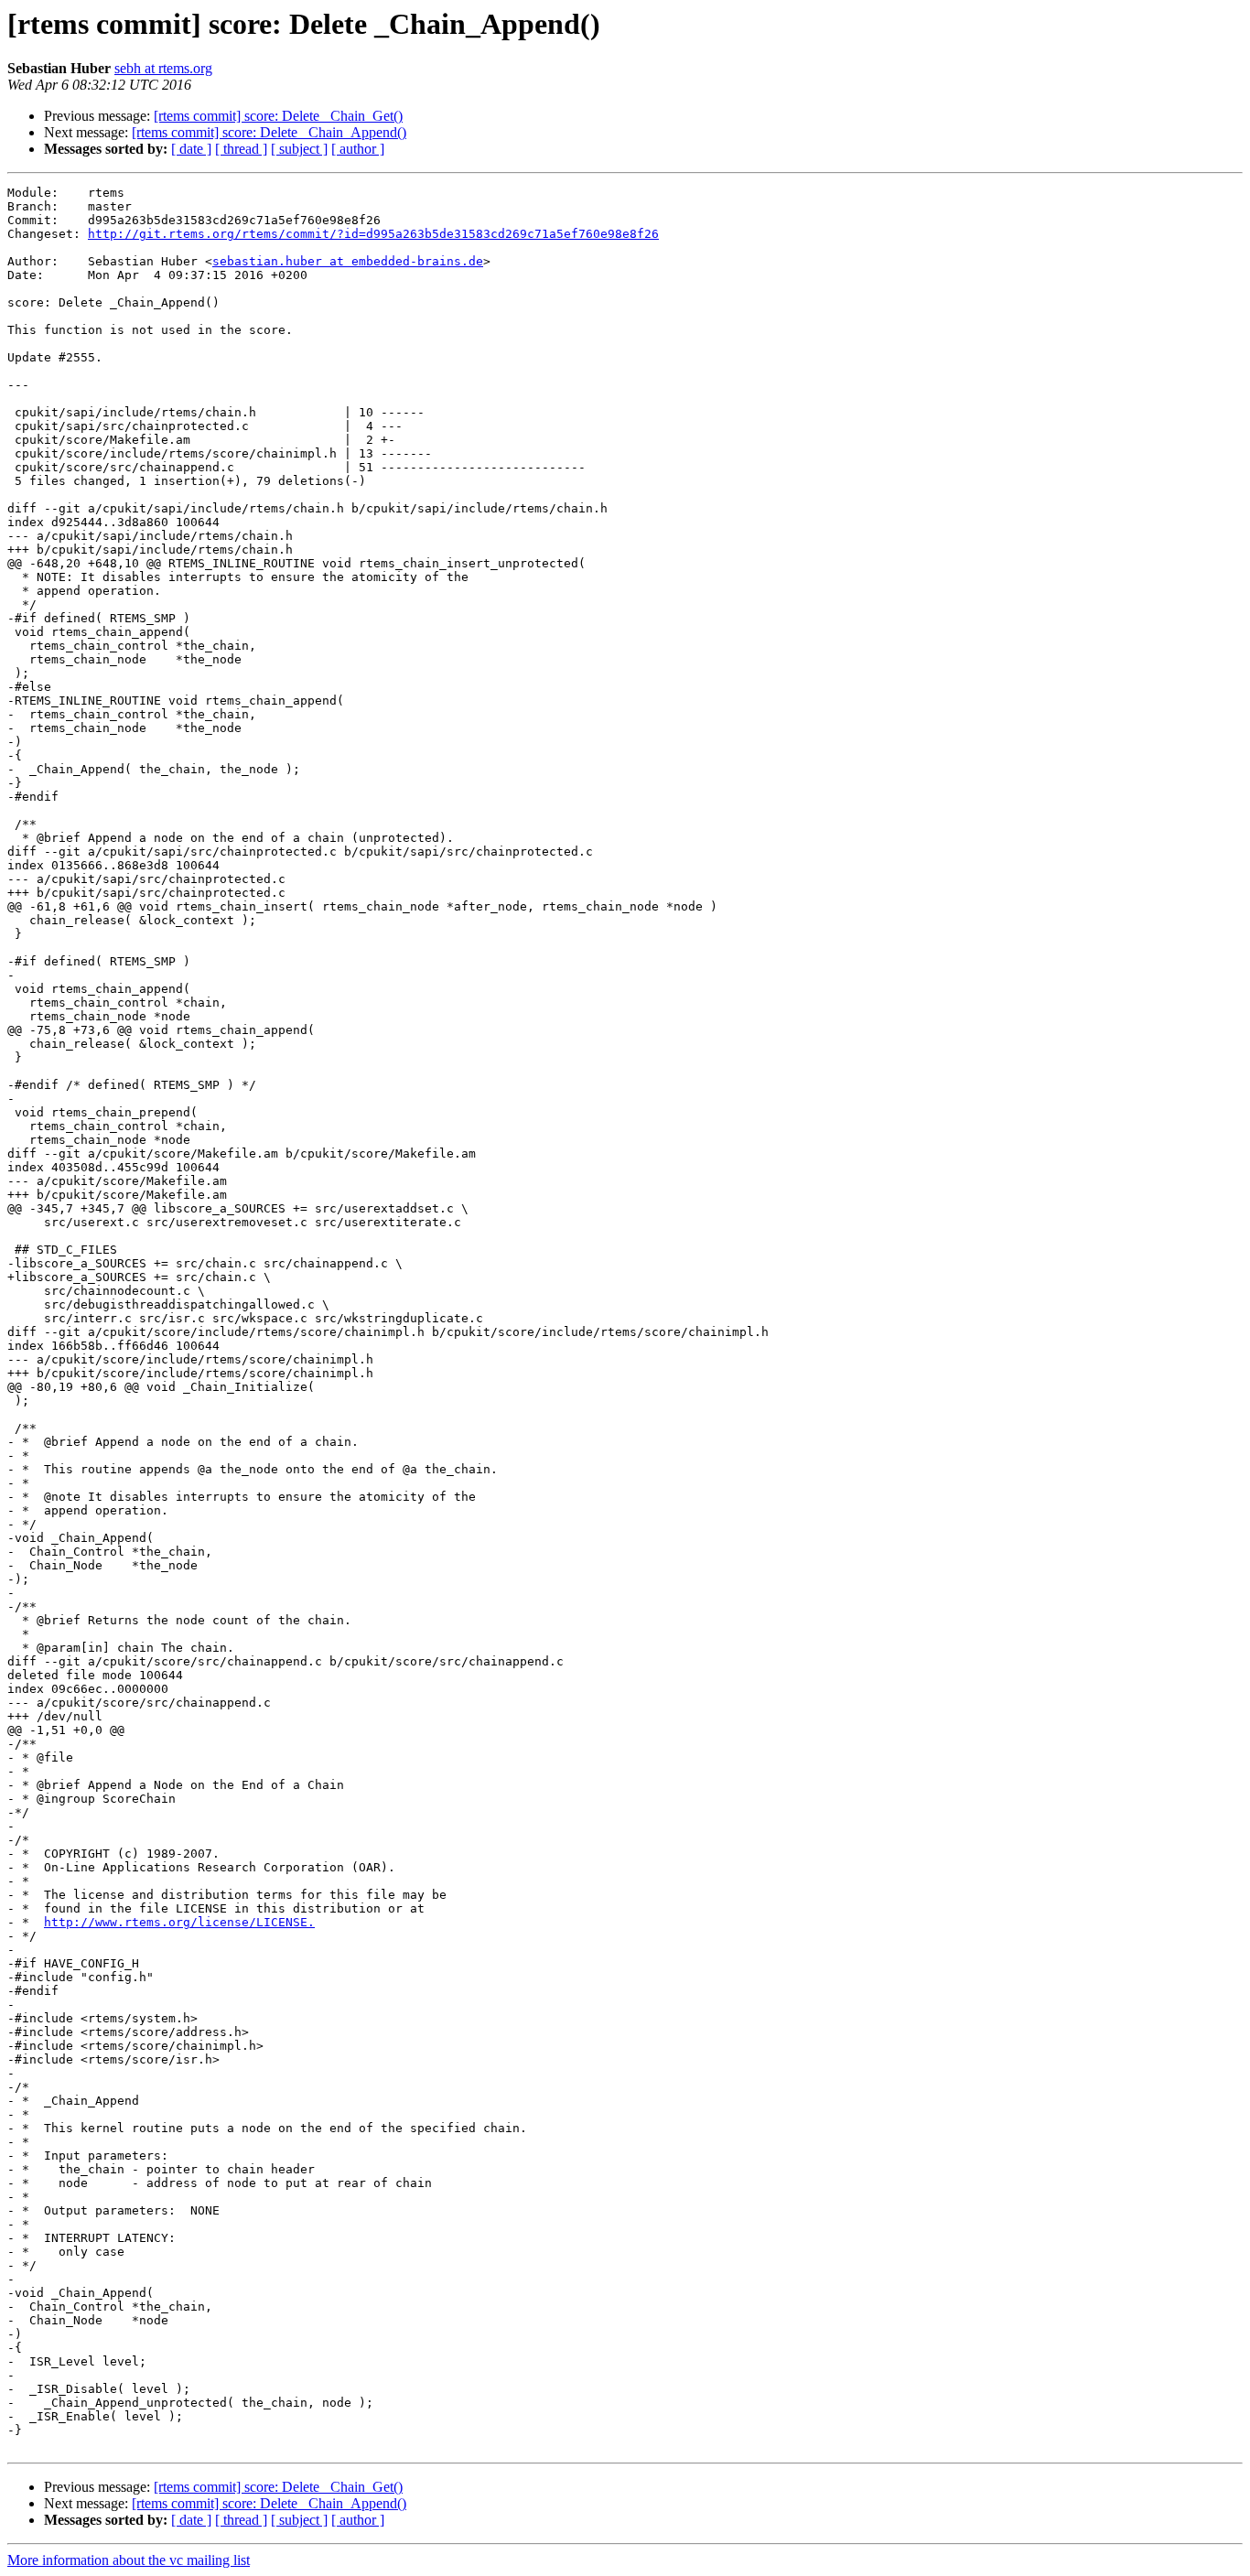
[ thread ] (241, 149)
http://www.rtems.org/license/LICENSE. (179, 1922)
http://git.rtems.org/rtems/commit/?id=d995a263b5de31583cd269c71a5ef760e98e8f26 (373, 234)
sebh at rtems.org (163, 68)
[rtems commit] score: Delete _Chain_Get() (278, 116)
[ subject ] (299, 149)
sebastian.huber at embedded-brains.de (348, 261)
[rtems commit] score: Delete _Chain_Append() (269, 132)
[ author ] (358, 149)
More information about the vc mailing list (129, 2560)
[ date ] (191, 149)
